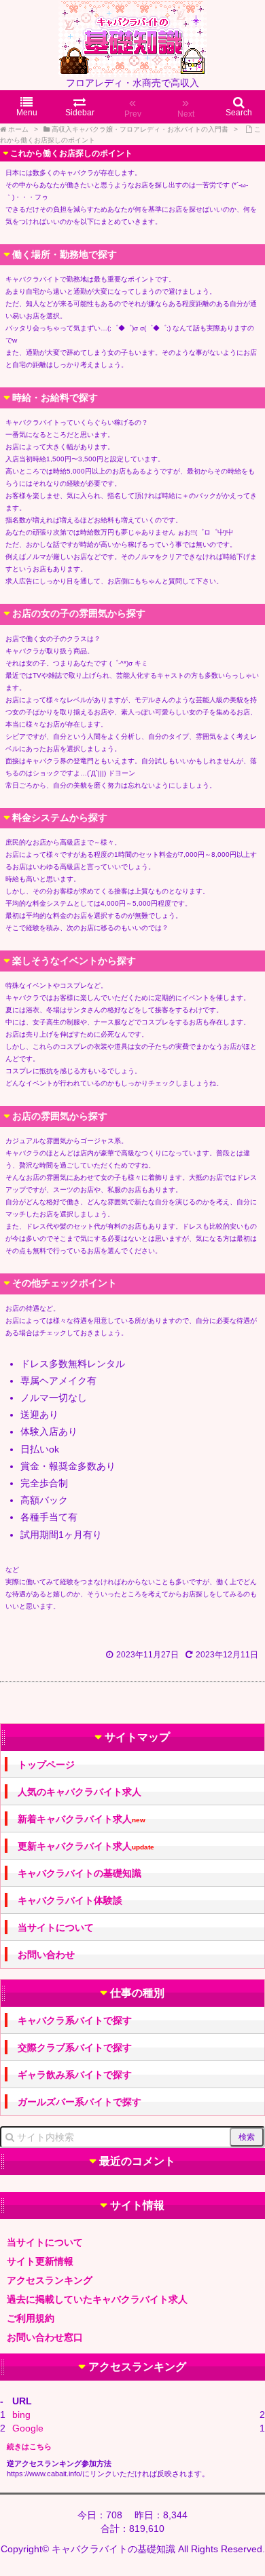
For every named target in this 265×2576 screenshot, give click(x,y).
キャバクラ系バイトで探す (75, 2020)
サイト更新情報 (40, 2261)
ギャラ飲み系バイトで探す (75, 2075)
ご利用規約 (31, 2318)
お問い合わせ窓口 (45, 2337)
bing (21, 2415)
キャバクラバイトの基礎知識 (79, 1873)
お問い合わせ (46, 1955)
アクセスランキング (50, 2280)
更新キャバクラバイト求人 (86, 1846)
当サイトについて (56, 1927)
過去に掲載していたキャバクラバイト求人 (97, 2299)
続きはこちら (29, 2446)
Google (28, 2428)
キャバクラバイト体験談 (70, 1900)
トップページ (46, 1765)
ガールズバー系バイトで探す (79, 2102)
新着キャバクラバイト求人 (82, 1819)
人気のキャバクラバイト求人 (79, 1792)
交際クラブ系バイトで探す (75, 2048)
